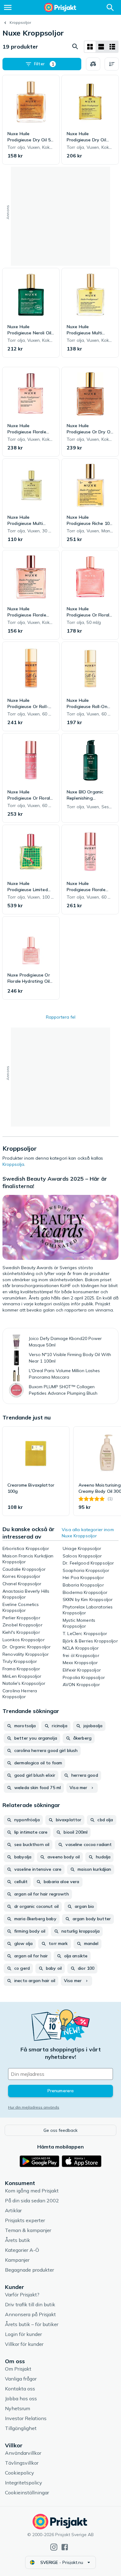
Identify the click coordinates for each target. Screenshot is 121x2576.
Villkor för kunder (24, 2344)
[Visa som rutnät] (90, 47)
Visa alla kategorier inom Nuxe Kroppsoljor (88, 1533)
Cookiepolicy (20, 2473)
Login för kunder (23, 2334)
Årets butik (18, 2240)
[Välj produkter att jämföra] (93, 64)
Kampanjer (17, 2260)
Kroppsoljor (20, 22)
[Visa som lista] (101, 47)
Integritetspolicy (24, 2483)
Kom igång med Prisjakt (32, 2191)
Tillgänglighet (21, 2428)
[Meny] (8, 7)
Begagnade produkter (29, 2270)
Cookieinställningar (27, 2492)
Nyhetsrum (18, 2408)
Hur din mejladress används (34, 2107)
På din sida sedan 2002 (32, 2200)
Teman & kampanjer (28, 2230)
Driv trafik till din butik (30, 2304)
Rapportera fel (61, 1017)
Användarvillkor (23, 2453)
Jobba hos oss (21, 2398)
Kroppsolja (13, 1164)
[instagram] (54, 2547)
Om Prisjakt (18, 2369)
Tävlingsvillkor (22, 2463)
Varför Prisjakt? (22, 2295)
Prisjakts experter (25, 2220)
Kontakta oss (20, 2389)
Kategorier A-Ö (22, 2250)
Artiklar (13, 2210)
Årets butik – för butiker (32, 2324)
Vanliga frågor (21, 2379)
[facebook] (65, 2547)
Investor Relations (26, 2418)
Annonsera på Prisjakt (30, 2314)
